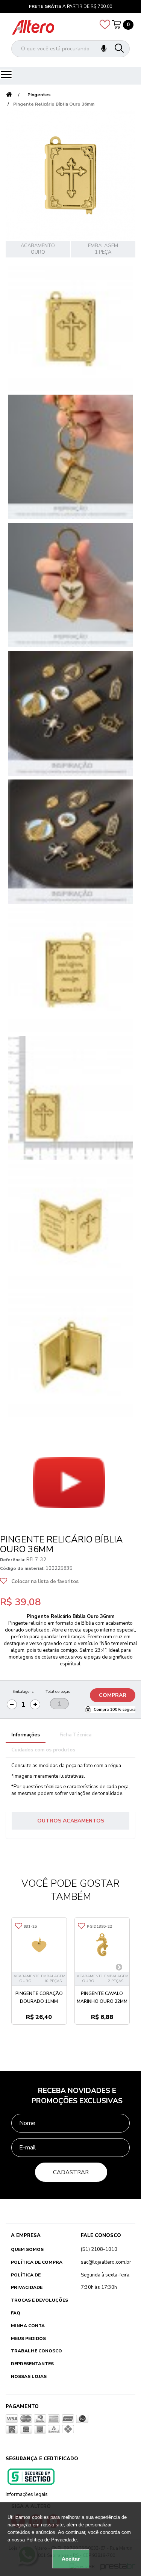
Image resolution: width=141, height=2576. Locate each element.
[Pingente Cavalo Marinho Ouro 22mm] (102, 1945)
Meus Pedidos (28, 2338)
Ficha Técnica (75, 1735)
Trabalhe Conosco (36, 2351)
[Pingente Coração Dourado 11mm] (39, 1945)
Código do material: (22, 1568)
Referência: (13, 1560)
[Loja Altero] (33, 27)
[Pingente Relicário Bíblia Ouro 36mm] (70, 329)
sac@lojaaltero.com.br (106, 2262)
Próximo (19, 1523)
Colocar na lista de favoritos (45, 1582)
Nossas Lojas (29, 2376)
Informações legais (27, 2494)
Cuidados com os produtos (43, 1750)
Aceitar (71, 2559)
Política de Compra (37, 2262)
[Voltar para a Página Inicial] (9, 95)
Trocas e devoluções (39, 2300)
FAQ (16, 2313)
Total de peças (58, 1692)
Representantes (32, 2364)
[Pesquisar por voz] (104, 49)
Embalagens (23, 1692)
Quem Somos (27, 2249)
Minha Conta (28, 2326)
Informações (26, 1735)
